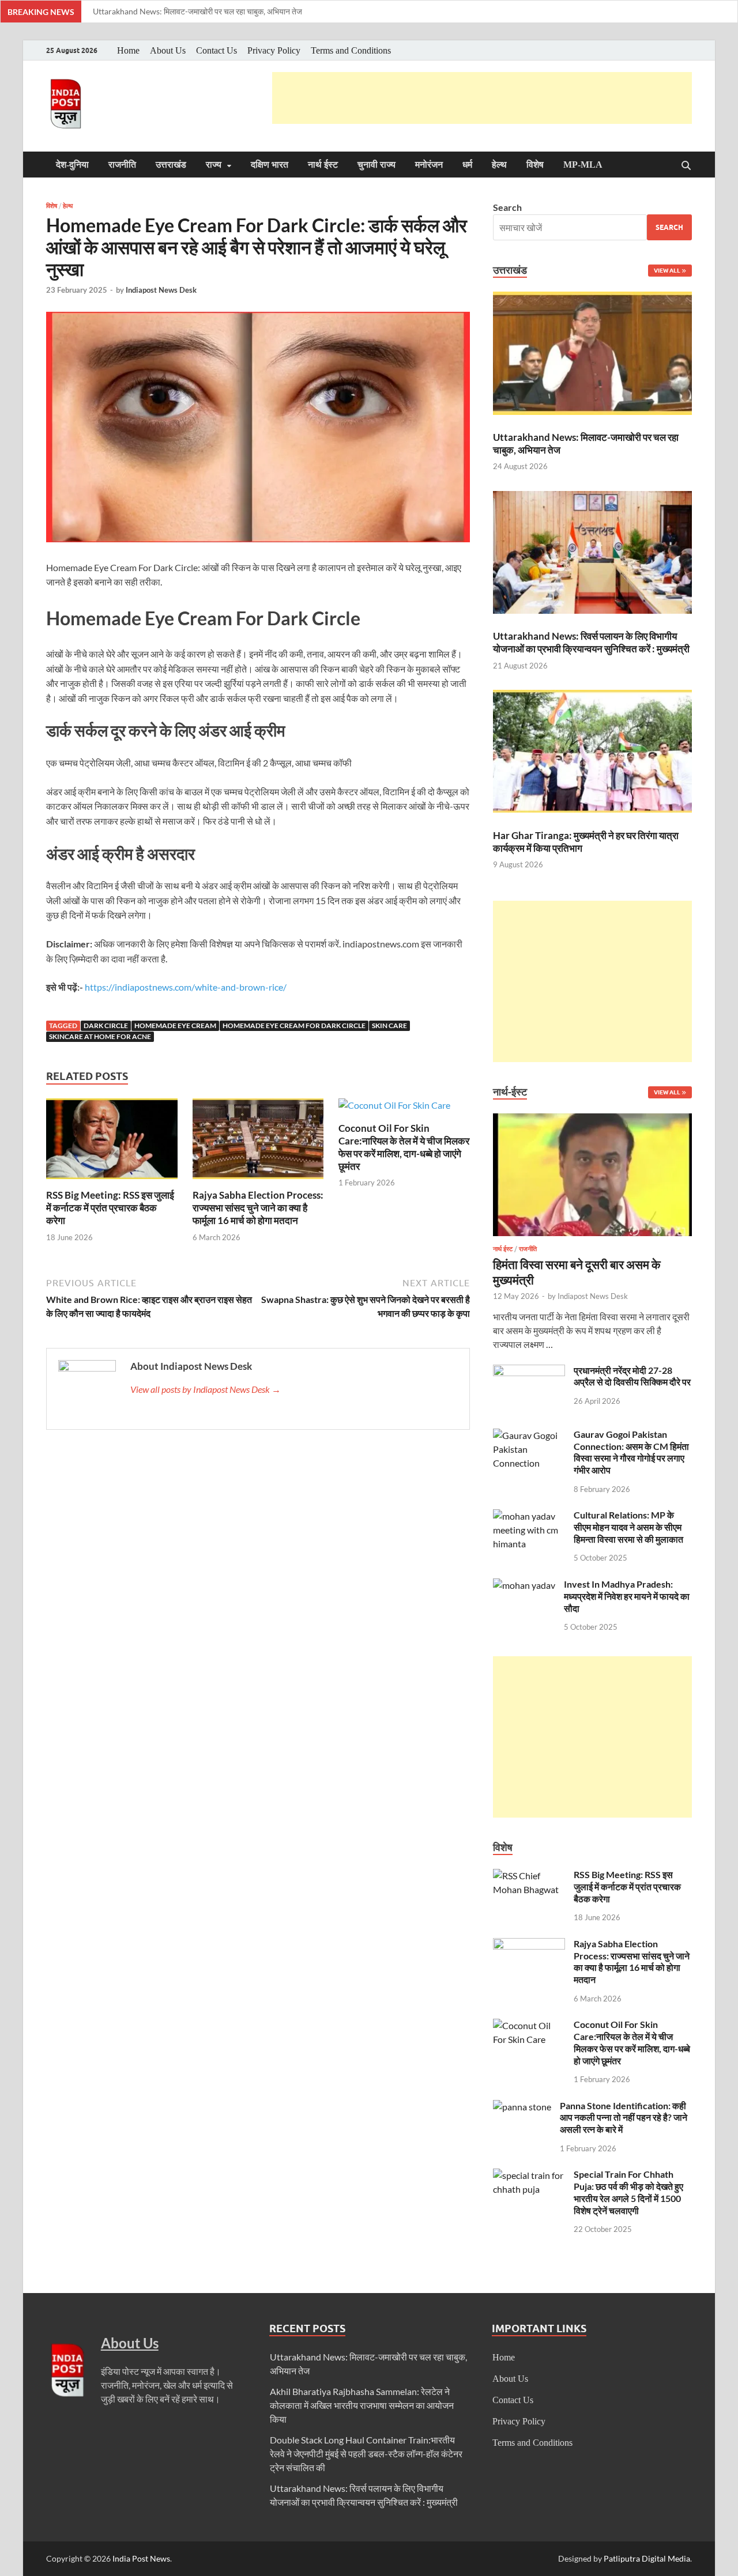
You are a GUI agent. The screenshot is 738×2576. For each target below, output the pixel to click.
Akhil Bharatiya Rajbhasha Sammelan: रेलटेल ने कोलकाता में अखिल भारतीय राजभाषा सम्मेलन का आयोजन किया (362, 2405)
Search (507, 207)
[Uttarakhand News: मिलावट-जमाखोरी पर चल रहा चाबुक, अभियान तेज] (592, 355)
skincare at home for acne (100, 1036)
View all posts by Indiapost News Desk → (206, 1389)
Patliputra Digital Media (647, 2558)
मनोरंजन (429, 165)
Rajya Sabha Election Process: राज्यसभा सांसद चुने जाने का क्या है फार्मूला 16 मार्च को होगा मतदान (258, 1208)
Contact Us (216, 50)
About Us (168, 50)
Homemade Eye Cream (175, 1026)
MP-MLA (583, 165)
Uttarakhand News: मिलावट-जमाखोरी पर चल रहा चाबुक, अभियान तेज (197, 11)
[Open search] (686, 166)
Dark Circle (106, 1026)
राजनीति (122, 165)
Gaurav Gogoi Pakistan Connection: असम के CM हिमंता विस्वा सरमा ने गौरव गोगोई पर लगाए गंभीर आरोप (631, 1452)
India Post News (141, 2558)
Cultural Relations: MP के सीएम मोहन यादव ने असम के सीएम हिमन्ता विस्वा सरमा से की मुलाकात (628, 1527)
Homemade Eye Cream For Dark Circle (294, 1026)
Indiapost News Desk (161, 290)
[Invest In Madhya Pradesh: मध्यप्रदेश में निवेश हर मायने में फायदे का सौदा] (524, 1585)
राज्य (214, 165)
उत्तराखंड (171, 165)
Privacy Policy (274, 50)
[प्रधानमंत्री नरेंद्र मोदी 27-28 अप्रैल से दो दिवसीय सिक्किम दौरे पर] (529, 1371)
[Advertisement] (482, 98)
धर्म (467, 165)
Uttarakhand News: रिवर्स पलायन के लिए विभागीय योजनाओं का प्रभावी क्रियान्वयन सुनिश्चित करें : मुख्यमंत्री (591, 642)
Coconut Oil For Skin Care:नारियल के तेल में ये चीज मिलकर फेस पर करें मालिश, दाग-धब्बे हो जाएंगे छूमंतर (404, 1147)
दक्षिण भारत (270, 165)
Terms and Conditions (351, 50)
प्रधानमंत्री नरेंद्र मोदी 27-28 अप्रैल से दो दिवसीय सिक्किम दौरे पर (632, 1376)
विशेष (535, 165)
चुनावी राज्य (376, 165)
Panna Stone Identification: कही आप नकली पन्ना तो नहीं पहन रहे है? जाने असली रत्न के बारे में (624, 2118)
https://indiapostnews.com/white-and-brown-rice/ (186, 987)
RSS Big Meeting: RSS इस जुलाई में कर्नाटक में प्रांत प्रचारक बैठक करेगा (110, 1208)
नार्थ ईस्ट (323, 165)
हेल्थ (499, 165)
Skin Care (389, 1026)
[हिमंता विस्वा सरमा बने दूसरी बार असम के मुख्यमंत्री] (592, 1120)
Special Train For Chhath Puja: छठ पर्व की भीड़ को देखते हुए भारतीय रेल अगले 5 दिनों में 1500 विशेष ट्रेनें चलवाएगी (628, 2192)
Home (128, 50)
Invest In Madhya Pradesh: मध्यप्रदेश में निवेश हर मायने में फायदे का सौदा (627, 1596)
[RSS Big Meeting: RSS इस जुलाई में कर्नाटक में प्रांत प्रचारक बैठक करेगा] (112, 1142)
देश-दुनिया (72, 165)
